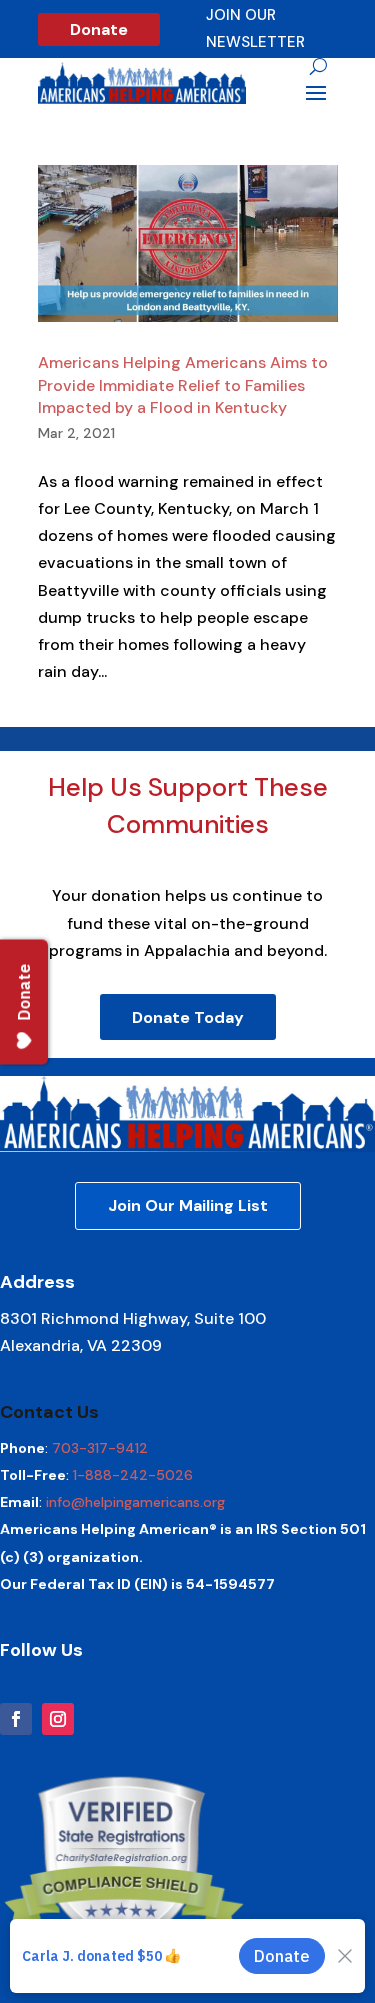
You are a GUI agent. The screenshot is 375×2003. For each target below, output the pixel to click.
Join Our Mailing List (188, 1205)
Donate (99, 29)
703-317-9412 (100, 1448)
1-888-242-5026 (133, 1475)
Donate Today (188, 1017)
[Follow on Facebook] (16, 1719)
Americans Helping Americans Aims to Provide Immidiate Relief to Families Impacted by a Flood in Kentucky (183, 385)
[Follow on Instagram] (58, 1719)
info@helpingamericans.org (135, 1502)
